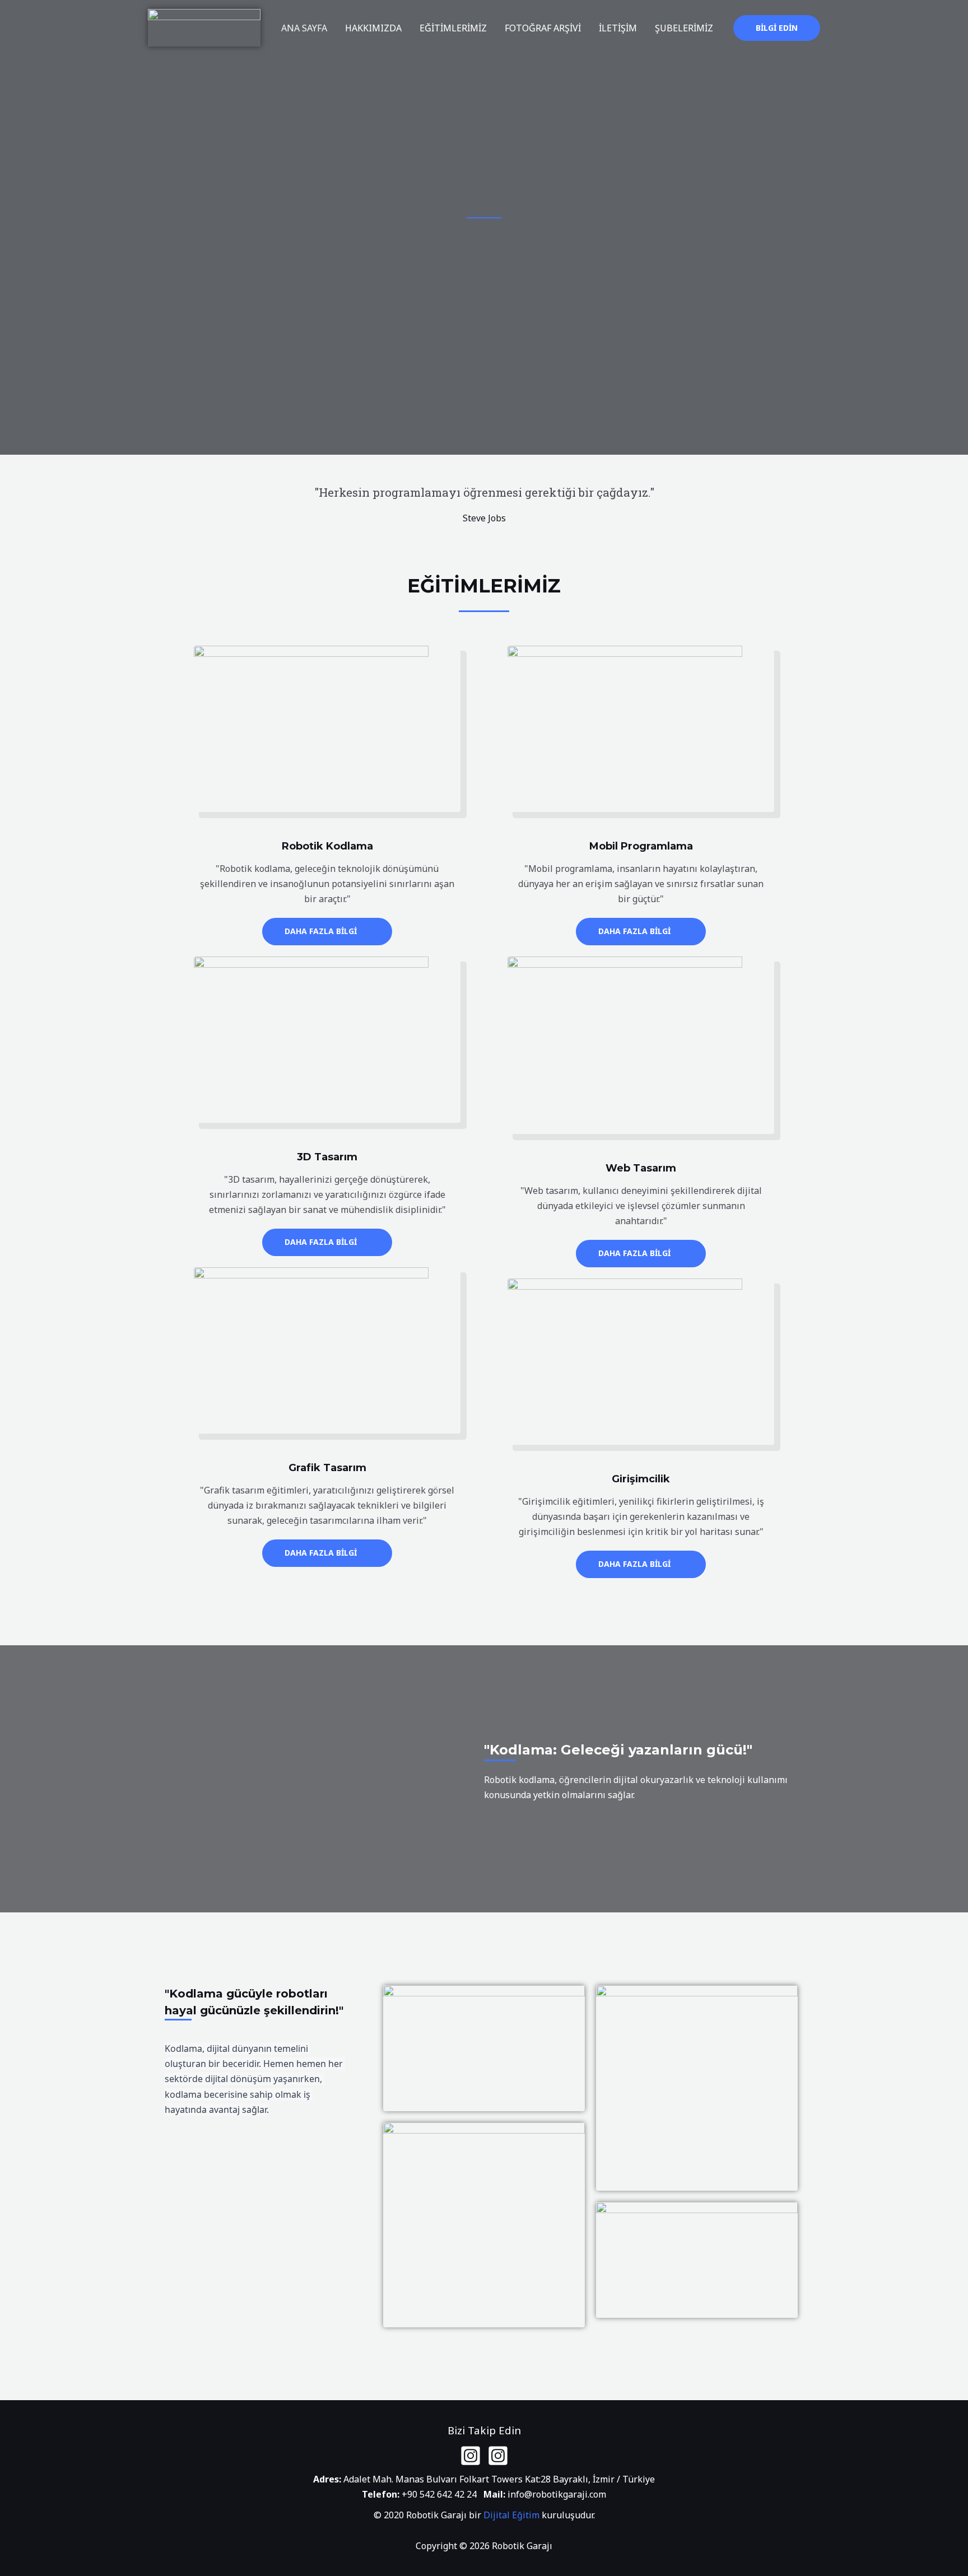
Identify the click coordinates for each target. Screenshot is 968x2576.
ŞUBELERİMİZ (684, 28)
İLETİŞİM (618, 28)
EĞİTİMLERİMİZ (453, 28)
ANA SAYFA (304, 28)
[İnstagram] (471, 2456)
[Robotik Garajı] (204, 27)
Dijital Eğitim (511, 2515)
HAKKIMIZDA (373, 28)
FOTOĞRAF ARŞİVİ (543, 28)
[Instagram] (498, 2456)
